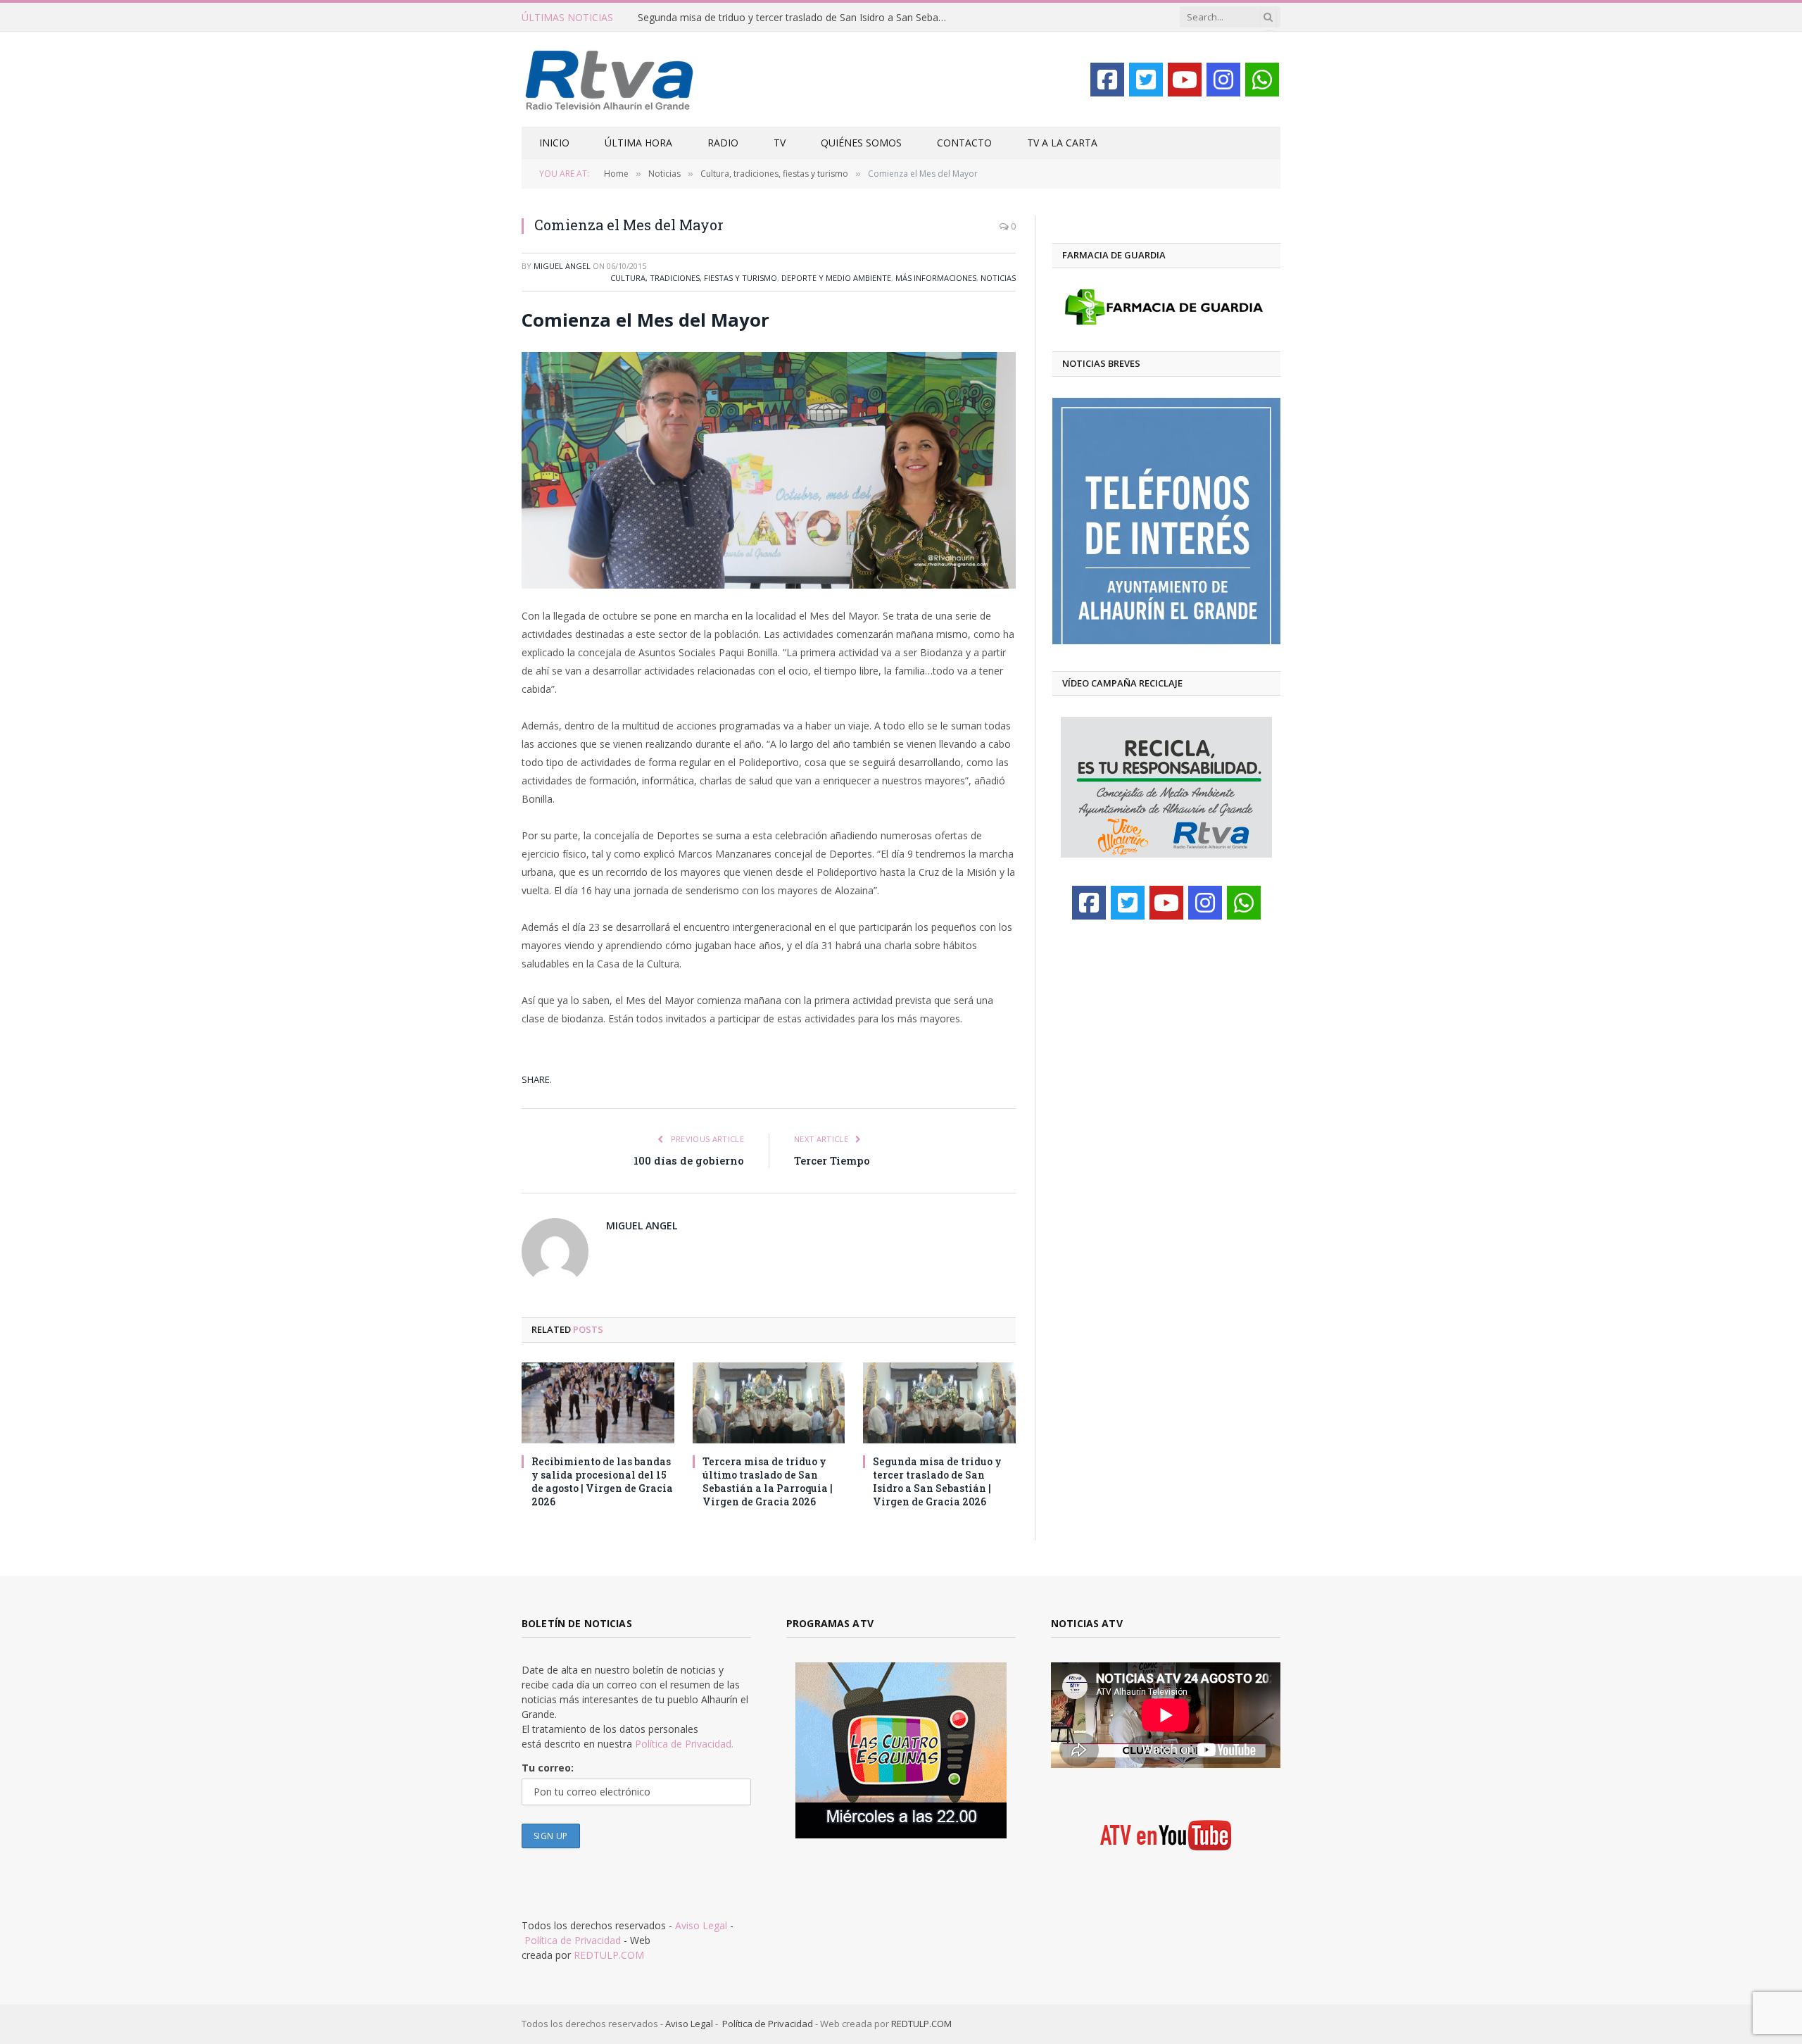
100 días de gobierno (689, 1160)
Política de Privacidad (573, 1940)
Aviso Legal (701, 1925)
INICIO (554, 143)
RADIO (723, 143)
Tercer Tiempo (832, 1160)
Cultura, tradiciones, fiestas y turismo (694, 278)
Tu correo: (548, 1768)
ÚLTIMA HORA (638, 143)
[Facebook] (1107, 80)
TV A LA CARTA (1062, 143)
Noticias (998, 278)
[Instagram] (1223, 80)
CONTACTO (964, 143)
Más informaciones (936, 278)
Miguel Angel (562, 266)
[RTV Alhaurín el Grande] (610, 79)
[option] (1166, 521)
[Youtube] (1185, 80)
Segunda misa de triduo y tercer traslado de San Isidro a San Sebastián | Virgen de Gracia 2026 (796, 18)
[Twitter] (1146, 80)
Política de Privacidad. (684, 1744)
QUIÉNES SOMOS (861, 143)
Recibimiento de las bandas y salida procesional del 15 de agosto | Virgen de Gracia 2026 (602, 1481)
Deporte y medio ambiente (836, 278)
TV (780, 143)
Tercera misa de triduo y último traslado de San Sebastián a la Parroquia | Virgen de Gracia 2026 (768, 1481)
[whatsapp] (1262, 80)
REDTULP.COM (609, 1955)
